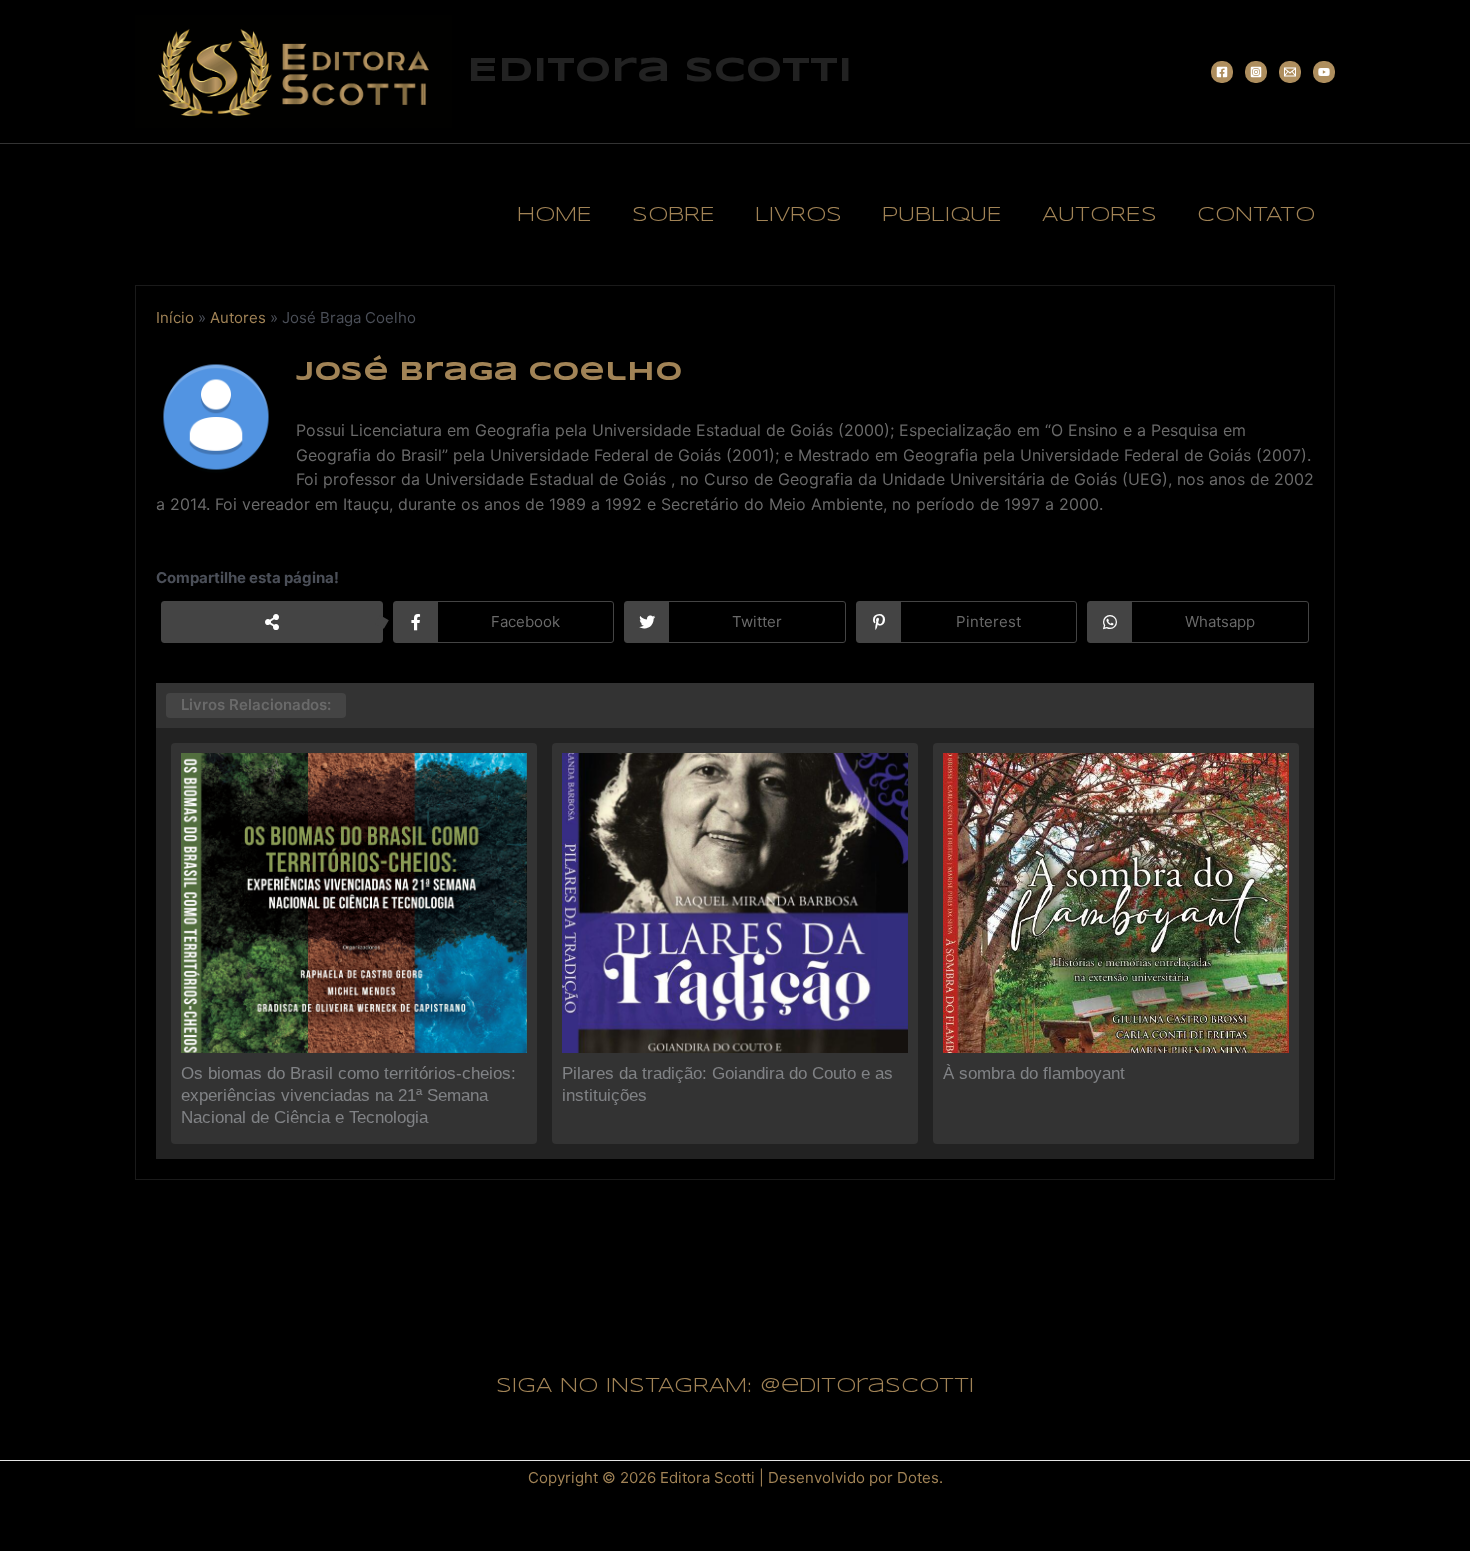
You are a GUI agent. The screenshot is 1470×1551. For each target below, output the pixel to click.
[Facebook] (1222, 72)
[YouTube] (1324, 72)
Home (554, 215)
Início (175, 317)
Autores (1099, 215)
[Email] (1290, 72)
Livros (798, 215)
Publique (942, 215)
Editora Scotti (659, 71)
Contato (1256, 215)
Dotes (918, 1477)
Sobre (673, 215)
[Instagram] (1256, 72)
